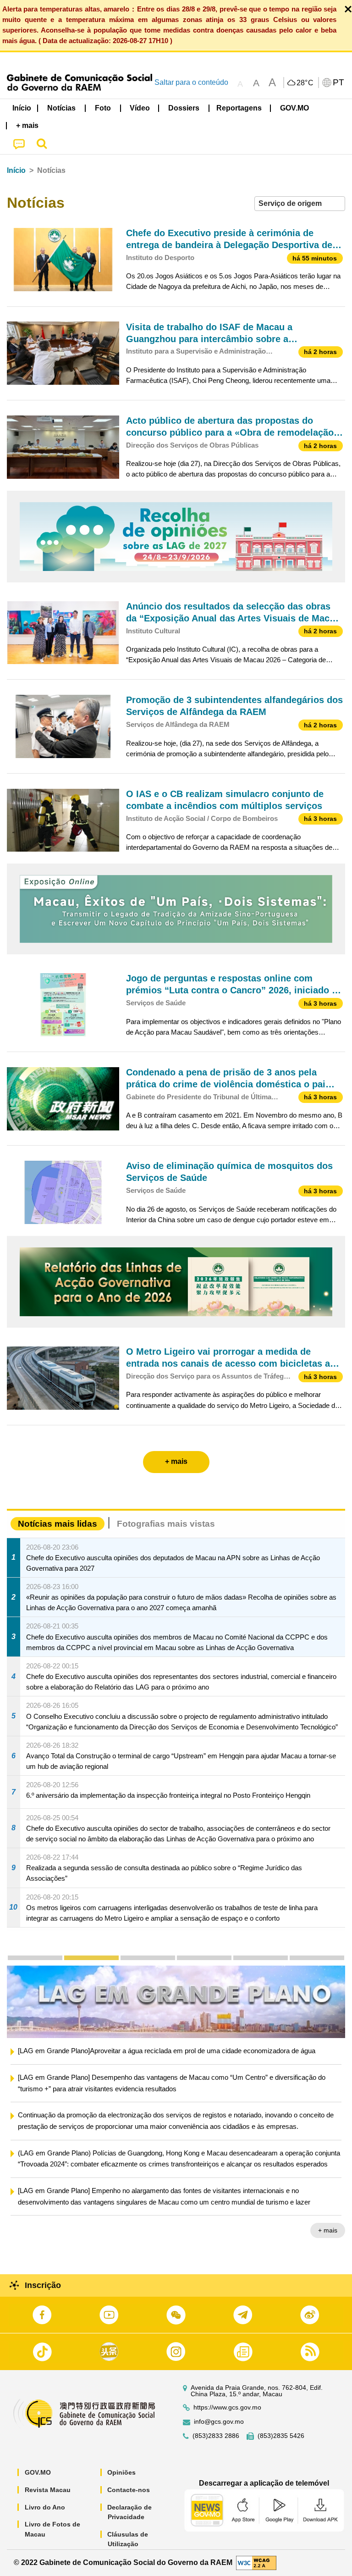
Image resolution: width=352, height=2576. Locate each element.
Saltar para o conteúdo (191, 82)
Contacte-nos (129, 2490)
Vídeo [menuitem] (140, 108)
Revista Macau (48, 2490)
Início (16, 170)
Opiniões (121, 2472)
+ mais (328, 2244)
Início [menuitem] (22, 108)
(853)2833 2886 (216, 2436)
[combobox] (300, 204)
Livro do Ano (45, 2507)
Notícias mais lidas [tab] (58, 1524)
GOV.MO (38, 2472)
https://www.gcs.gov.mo (227, 2407)
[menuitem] (62, 108)
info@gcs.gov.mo (219, 2422)
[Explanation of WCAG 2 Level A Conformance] (256, 2562)
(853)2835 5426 (281, 2436)
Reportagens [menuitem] (239, 108)
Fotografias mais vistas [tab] (166, 1524)
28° (305, 83)
